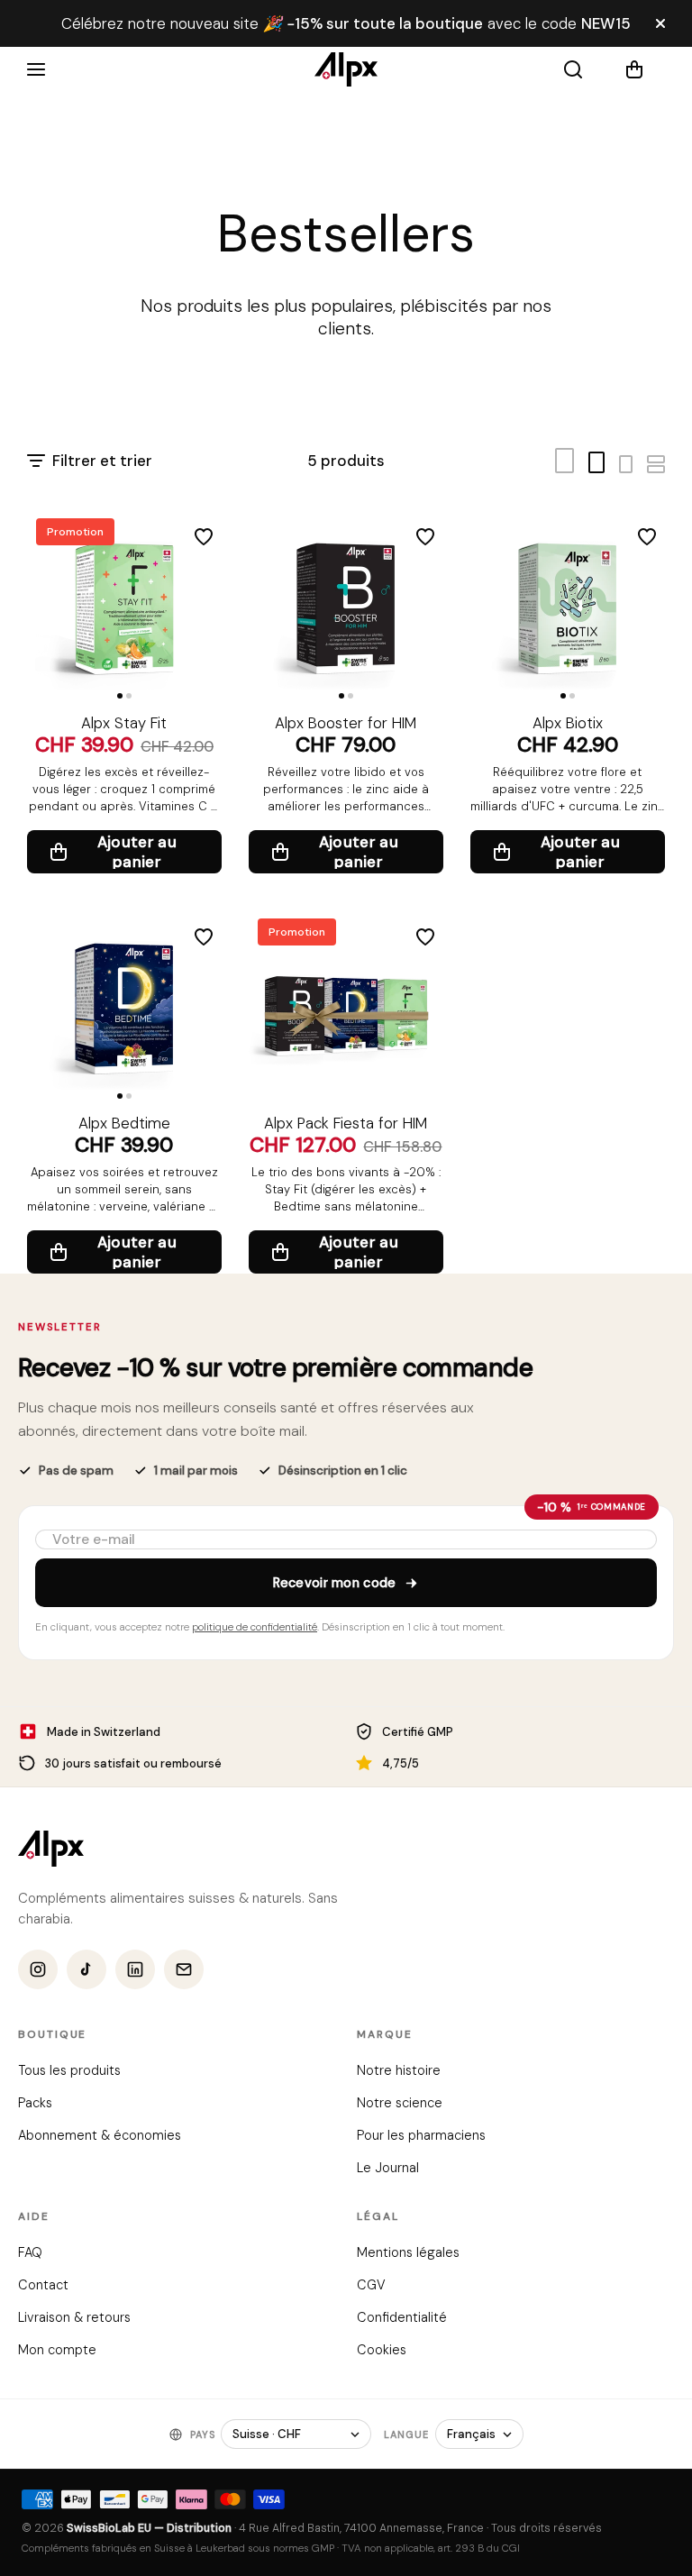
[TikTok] (86, 1970)
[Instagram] (38, 1970)
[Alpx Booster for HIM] (346, 607)
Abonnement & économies (100, 2136)
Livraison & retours (74, 2318)
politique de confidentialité (255, 1626)
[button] (645, 69)
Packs (35, 2104)
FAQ (30, 2253)
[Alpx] (346, 69)
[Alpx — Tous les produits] (51, 1849)
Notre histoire (399, 2071)
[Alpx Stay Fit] (124, 607)
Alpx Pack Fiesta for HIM (346, 1123)
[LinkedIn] (135, 1970)
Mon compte (57, 2351)
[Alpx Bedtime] (124, 1007)
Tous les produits (69, 2071)
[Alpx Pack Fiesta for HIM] (346, 1007)
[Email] (184, 1970)
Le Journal (388, 2169)
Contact (43, 2286)
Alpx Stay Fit (124, 723)
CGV (371, 2286)
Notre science (400, 2104)
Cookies (382, 2351)
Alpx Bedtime (124, 1123)
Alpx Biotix (568, 723)
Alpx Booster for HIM (346, 723)
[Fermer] (660, 23)
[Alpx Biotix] (568, 607)
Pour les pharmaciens (421, 2136)
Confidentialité (402, 2318)
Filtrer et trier (102, 461)
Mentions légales (408, 2253)
